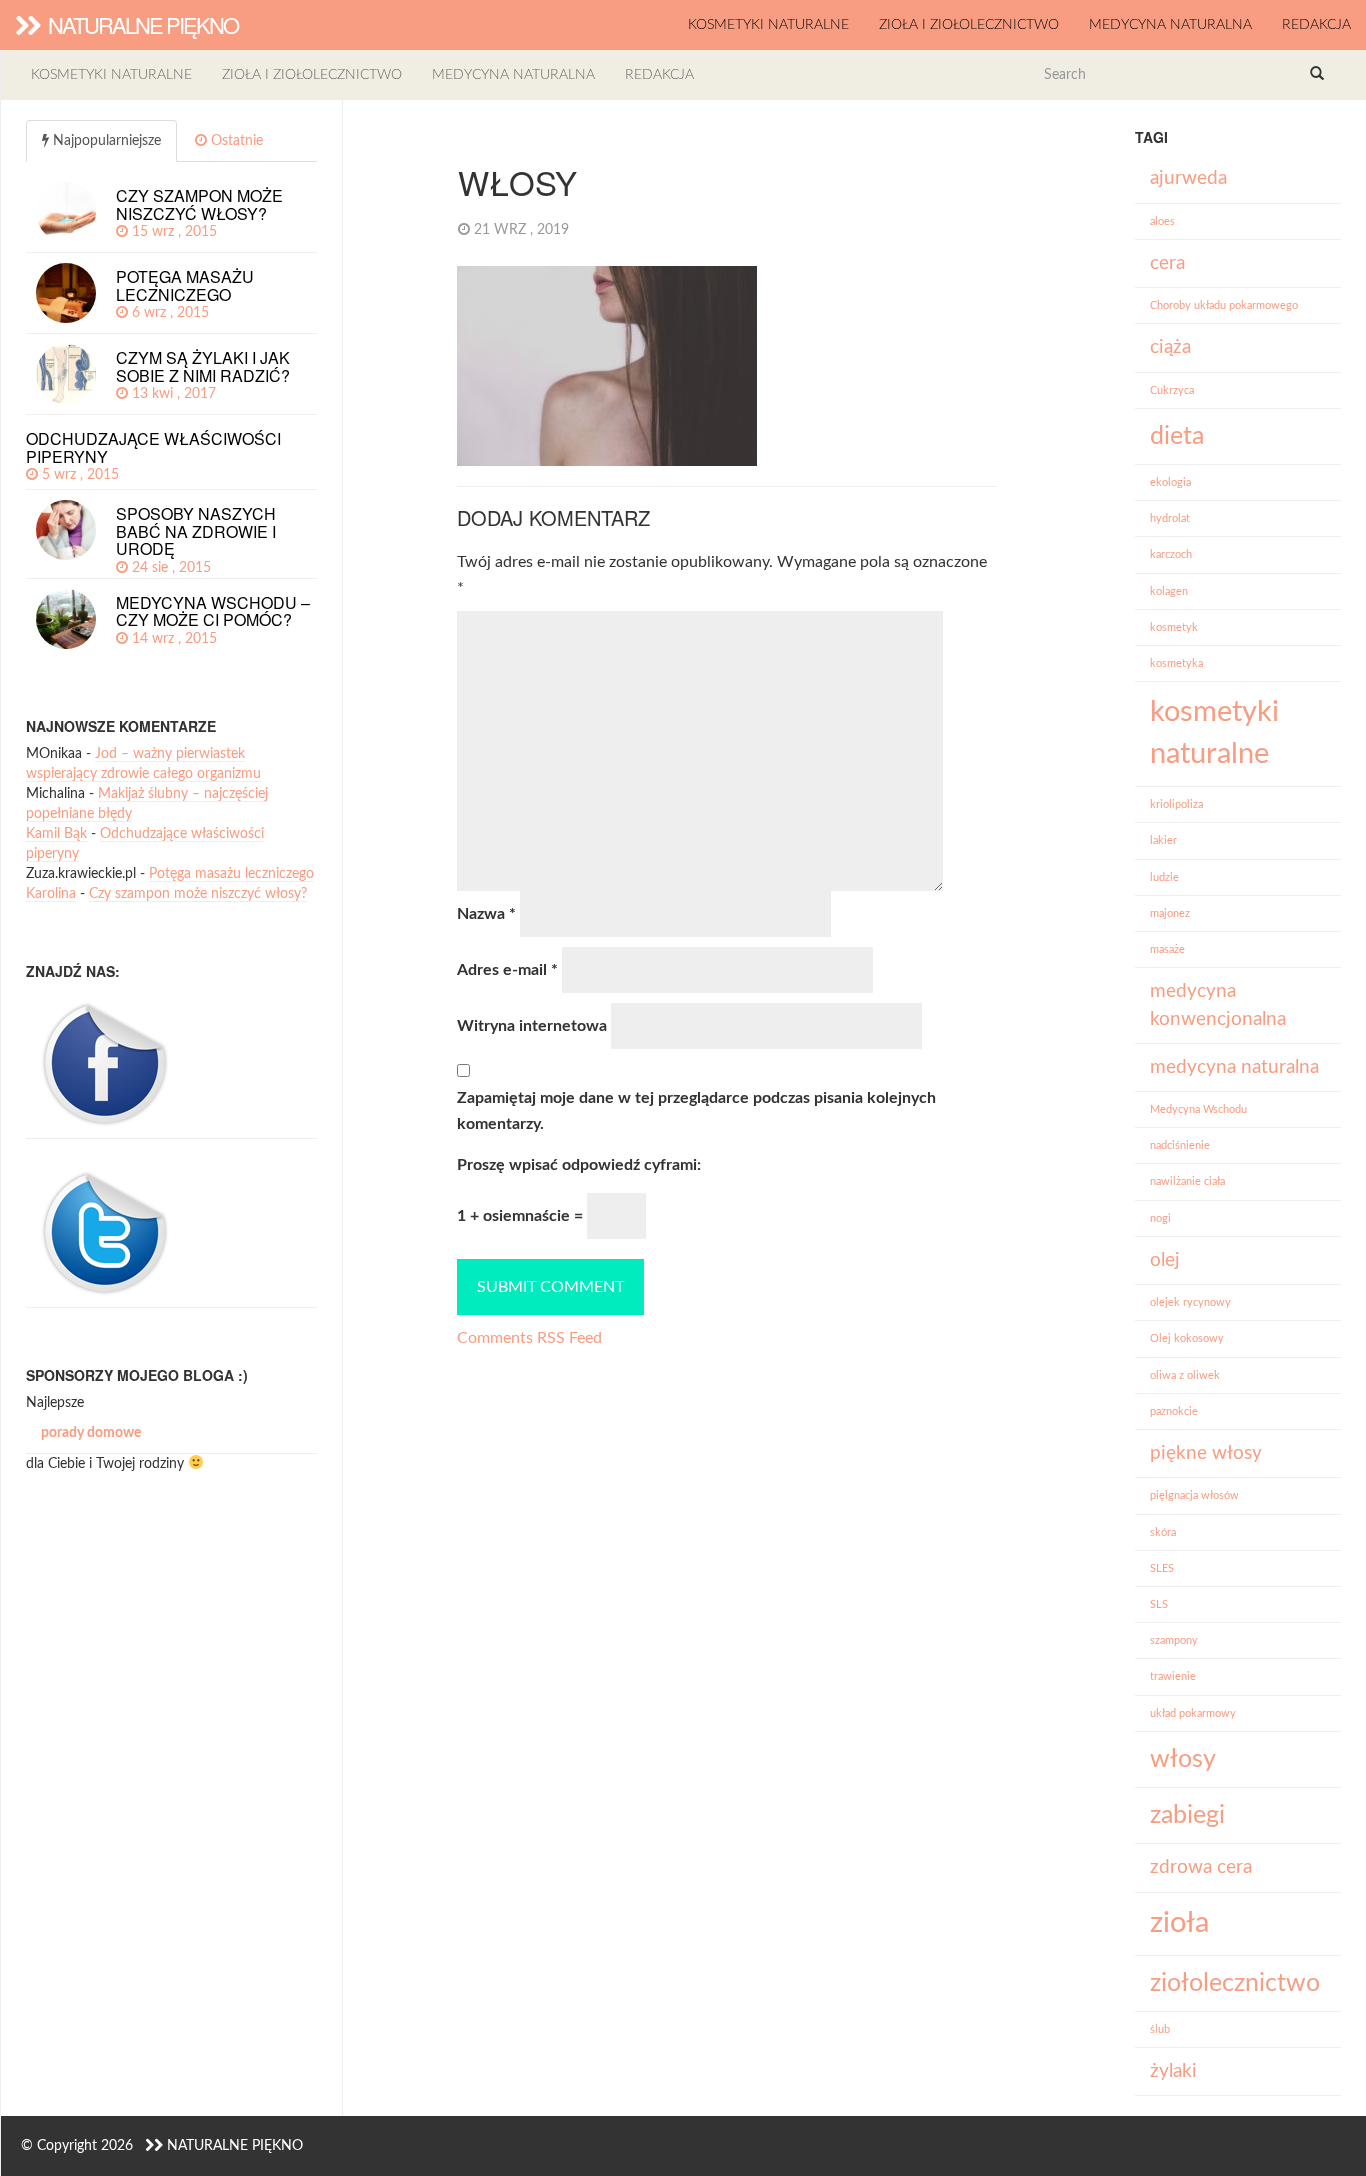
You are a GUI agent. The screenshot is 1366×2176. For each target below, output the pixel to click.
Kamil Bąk (56, 834)
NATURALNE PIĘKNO (141, 24)
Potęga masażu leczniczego (231, 874)
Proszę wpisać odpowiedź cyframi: (579, 1165)
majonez (1170, 913)
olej (1165, 1260)
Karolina (51, 894)
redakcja (1316, 25)
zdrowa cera (1201, 1867)
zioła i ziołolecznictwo (969, 25)
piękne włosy (1206, 1453)
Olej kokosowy (1187, 1338)
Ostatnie (235, 141)
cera (1167, 263)
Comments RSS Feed (529, 1338)
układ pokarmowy (1193, 1713)
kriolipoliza (1176, 804)
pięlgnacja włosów (1194, 1495)
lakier (1163, 840)
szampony (1174, 1640)
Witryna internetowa (532, 1026)
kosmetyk (1174, 627)
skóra (1163, 1532)
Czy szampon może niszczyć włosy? (198, 894)
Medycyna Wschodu (1198, 1109)
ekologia (1170, 482)
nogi (1160, 1218)
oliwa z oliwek (1185, 1375)
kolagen (1169, 591)
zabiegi (1187, 1815)
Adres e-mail (507, 970)
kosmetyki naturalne (768, 25)
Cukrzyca (1172, 390)
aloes (1162, 221)
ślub (1160, 2029)
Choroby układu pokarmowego (1224, 305)
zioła (1179, 1923)
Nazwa (486, 914)
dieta (1177, 436)
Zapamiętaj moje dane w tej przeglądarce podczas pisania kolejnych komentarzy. (696, 1111)
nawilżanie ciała (1187, 1181)
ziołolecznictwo (1235, 1983)
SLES (1162, 1568)
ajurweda (1188, 178)
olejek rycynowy (1190, 1302)
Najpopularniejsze (105, 141)
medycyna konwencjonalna (1218, 1005)
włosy (1183, 1759)
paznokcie (1174, 1411)
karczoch (1171, 554)
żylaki (1173, 2071)
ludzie (1164, 877)
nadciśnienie (1180, 1145)
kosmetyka (1176, 663)
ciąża (1170, 347)
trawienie (1173, 1676)
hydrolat (1170, 518)
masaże (1167, 949)
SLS (1159, 1604)
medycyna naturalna (1170, 25)
